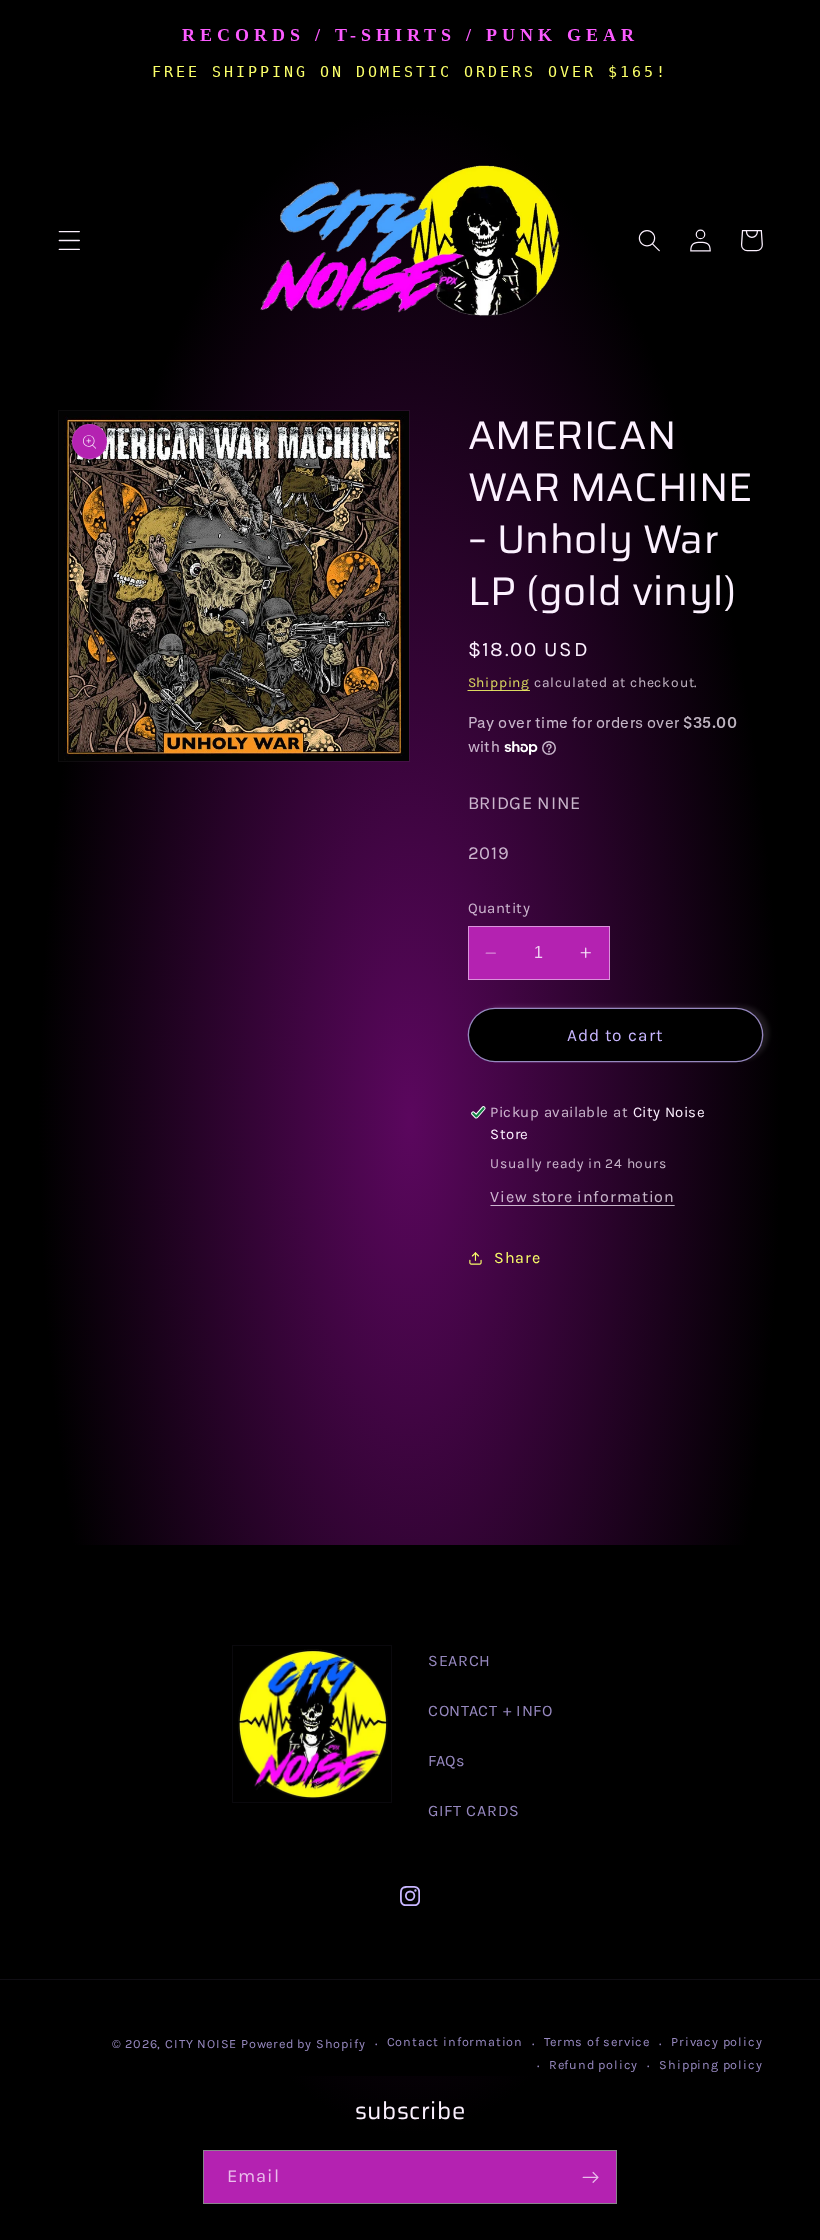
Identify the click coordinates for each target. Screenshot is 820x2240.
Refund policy (593, 2064)
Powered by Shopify (303, 2043)
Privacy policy (716, 2041)
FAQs (446, 1760)
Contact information (455, 2041)
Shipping (499, 682)
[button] (69, 240)
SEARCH (459, 1660)
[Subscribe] (590, 2177)
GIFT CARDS (474, 1810)
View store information (582, 1196)
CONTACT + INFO (490, 1710)
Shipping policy (710, 2064)
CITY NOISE (203, 2043)
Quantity (499, 908)
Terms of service (597, 2041)
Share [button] (517, 1257)
